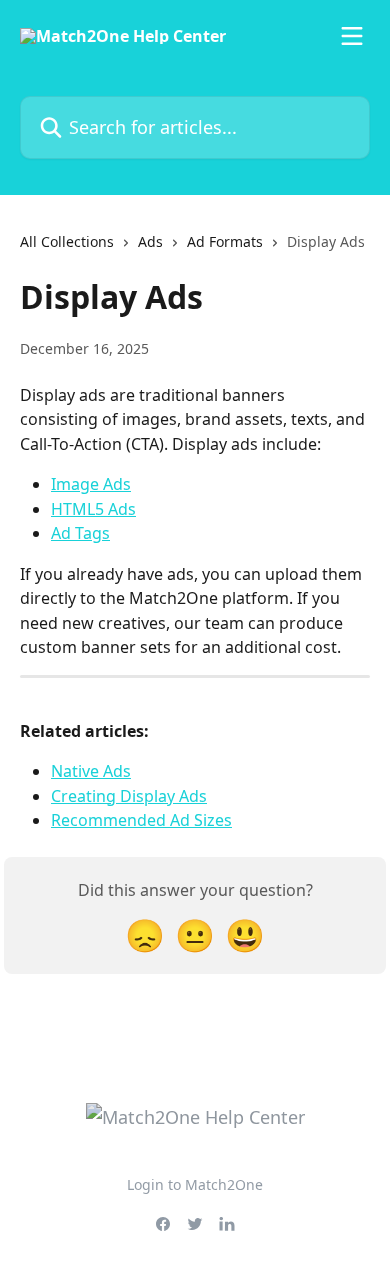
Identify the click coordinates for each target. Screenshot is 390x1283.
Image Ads (91, 484)
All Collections (67, 241)
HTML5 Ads (93, 509)
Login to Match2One (195, 1184)
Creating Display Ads (129, 796)
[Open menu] (352, 36)
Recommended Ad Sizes (141, 820)
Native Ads (91, 771)
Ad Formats (225, 241)
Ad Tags (80, 533)
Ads (150, 241)
